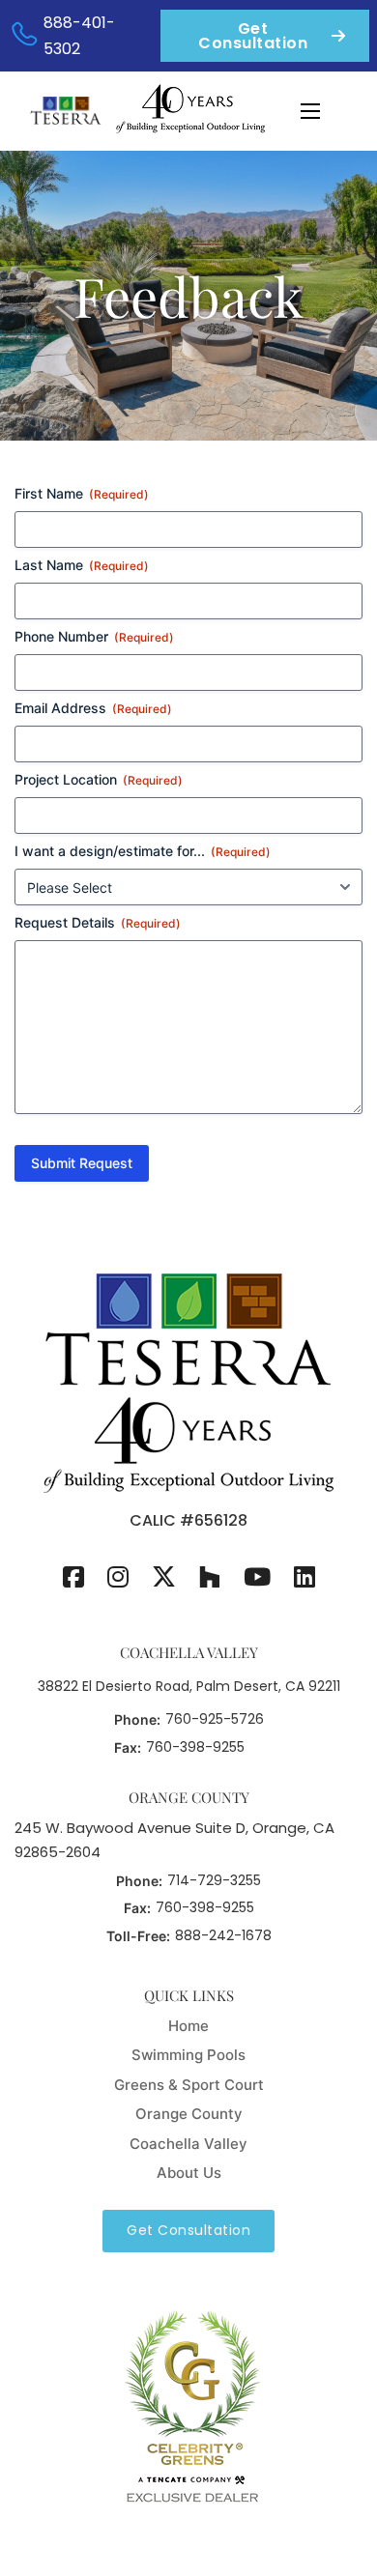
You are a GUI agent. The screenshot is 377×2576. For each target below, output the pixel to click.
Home (188, 2026)
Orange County (189, 2114)
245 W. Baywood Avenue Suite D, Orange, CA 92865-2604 (174, 1840)
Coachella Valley (188, 2144)
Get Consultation (253, 36)
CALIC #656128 (188, 1520)
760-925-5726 (215, 1719)
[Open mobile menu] (310, 111)
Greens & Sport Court (189, 2085)
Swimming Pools (188, 2055)
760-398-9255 (195, 1747)
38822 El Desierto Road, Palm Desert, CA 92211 (189, 1686)
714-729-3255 (214, 1880)
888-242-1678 (223, 1935)
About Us (189, 2173)
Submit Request (82, 1163)
